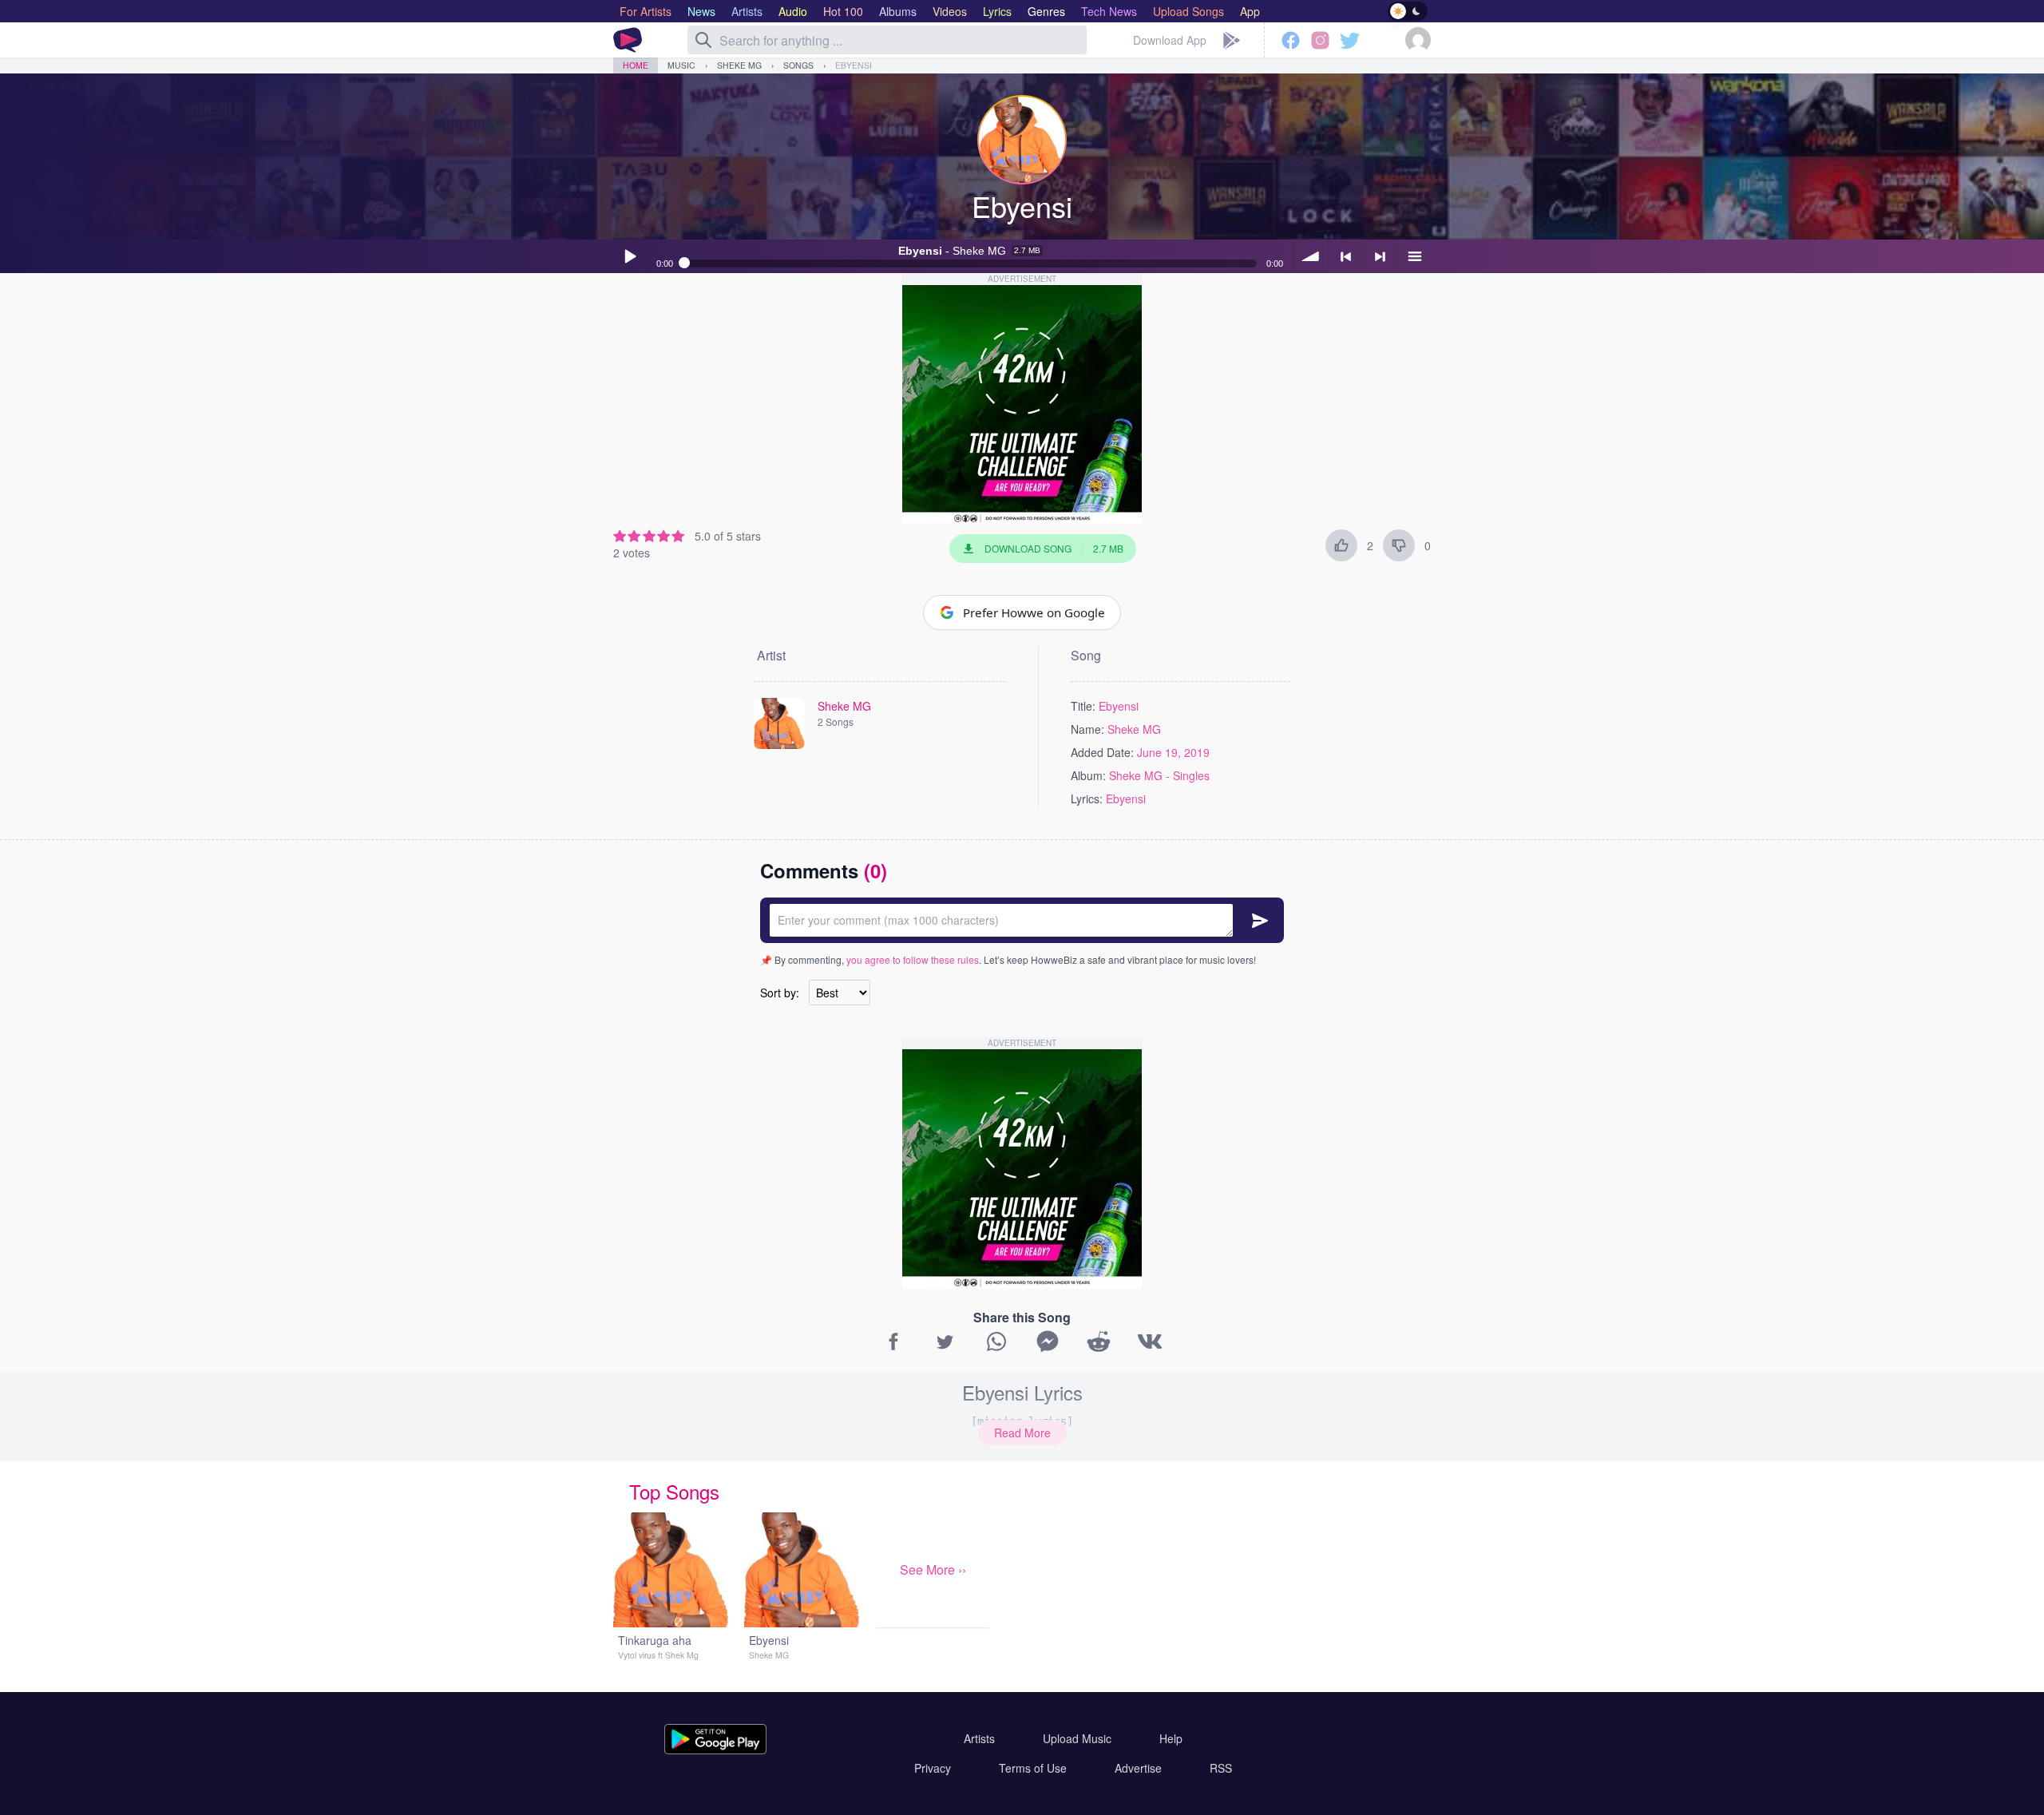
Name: (1087, 729)
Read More (1022, 1433)
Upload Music (1077, 1738)
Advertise (1138, 1768)
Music (681, 65)
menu (1414, 256)
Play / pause (630, 256)
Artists (979, 1738)
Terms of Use (1033, 1768)
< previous (1345, 256)
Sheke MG (739, 65)
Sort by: (780, 993)
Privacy (933, 1768)
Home (636, 65)
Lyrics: (1087, 799)
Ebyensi (854, 65)
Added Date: (1102, 752)
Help (1171, 1738)
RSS (1221, 1768)
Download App (1170, 40)
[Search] (703, 40)
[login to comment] (1022, 920)
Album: (1088, 775)
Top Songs (674, 1491)
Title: (1083, 706)
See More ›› (933, 1569)
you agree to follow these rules (913, 959)
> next (1380, 256)
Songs (798, 65)
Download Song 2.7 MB (1054, 548)
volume (1311, 256)
